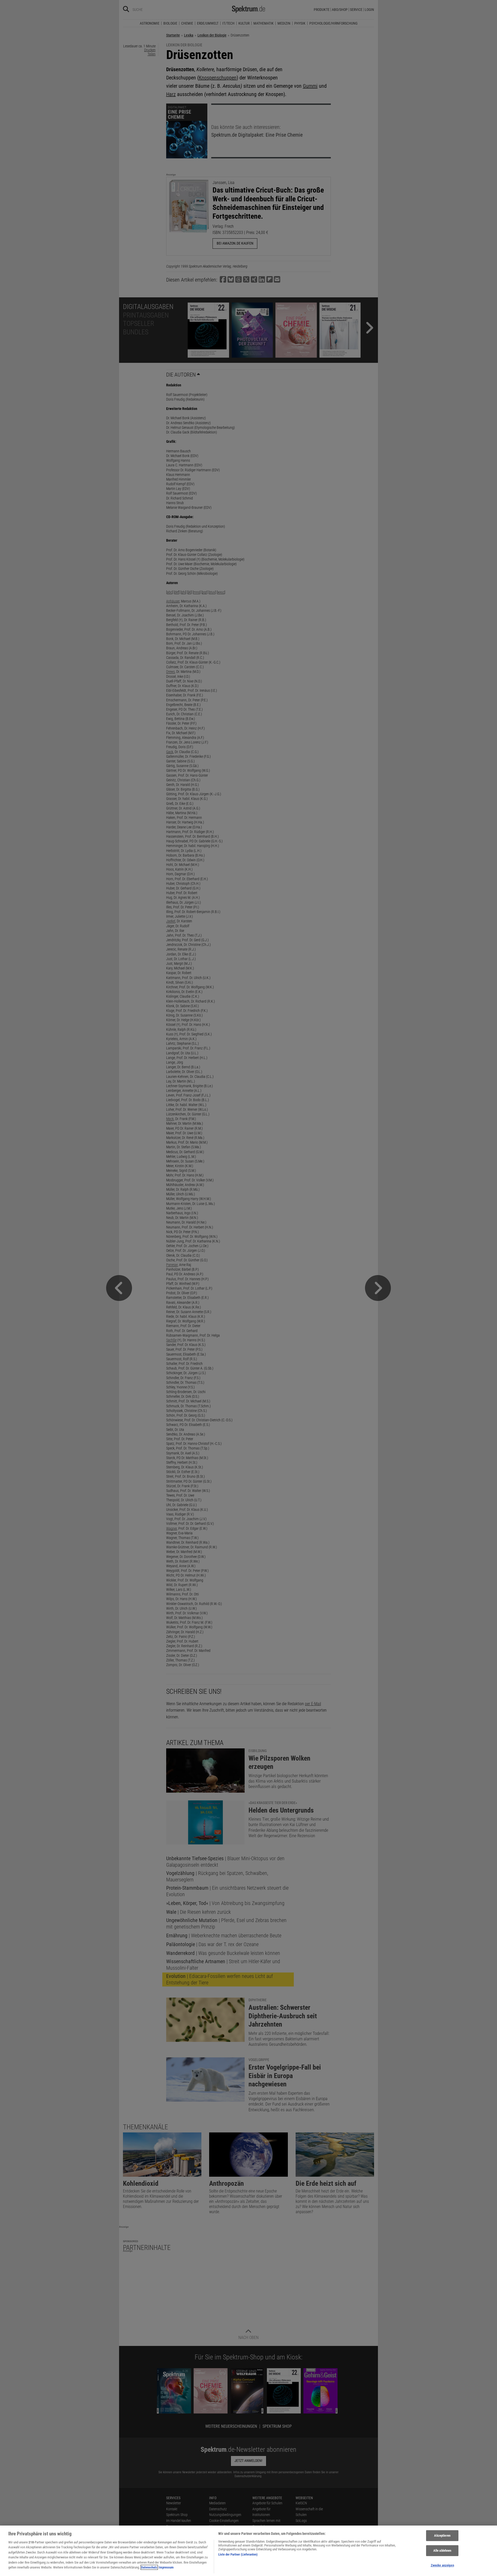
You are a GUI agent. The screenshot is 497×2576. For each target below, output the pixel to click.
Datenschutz (149, 2567)
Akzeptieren (442, 2536)
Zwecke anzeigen (442, 2565)
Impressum (166, 2567)
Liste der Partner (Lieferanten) (238, 2554)
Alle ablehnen (442, 2551)
